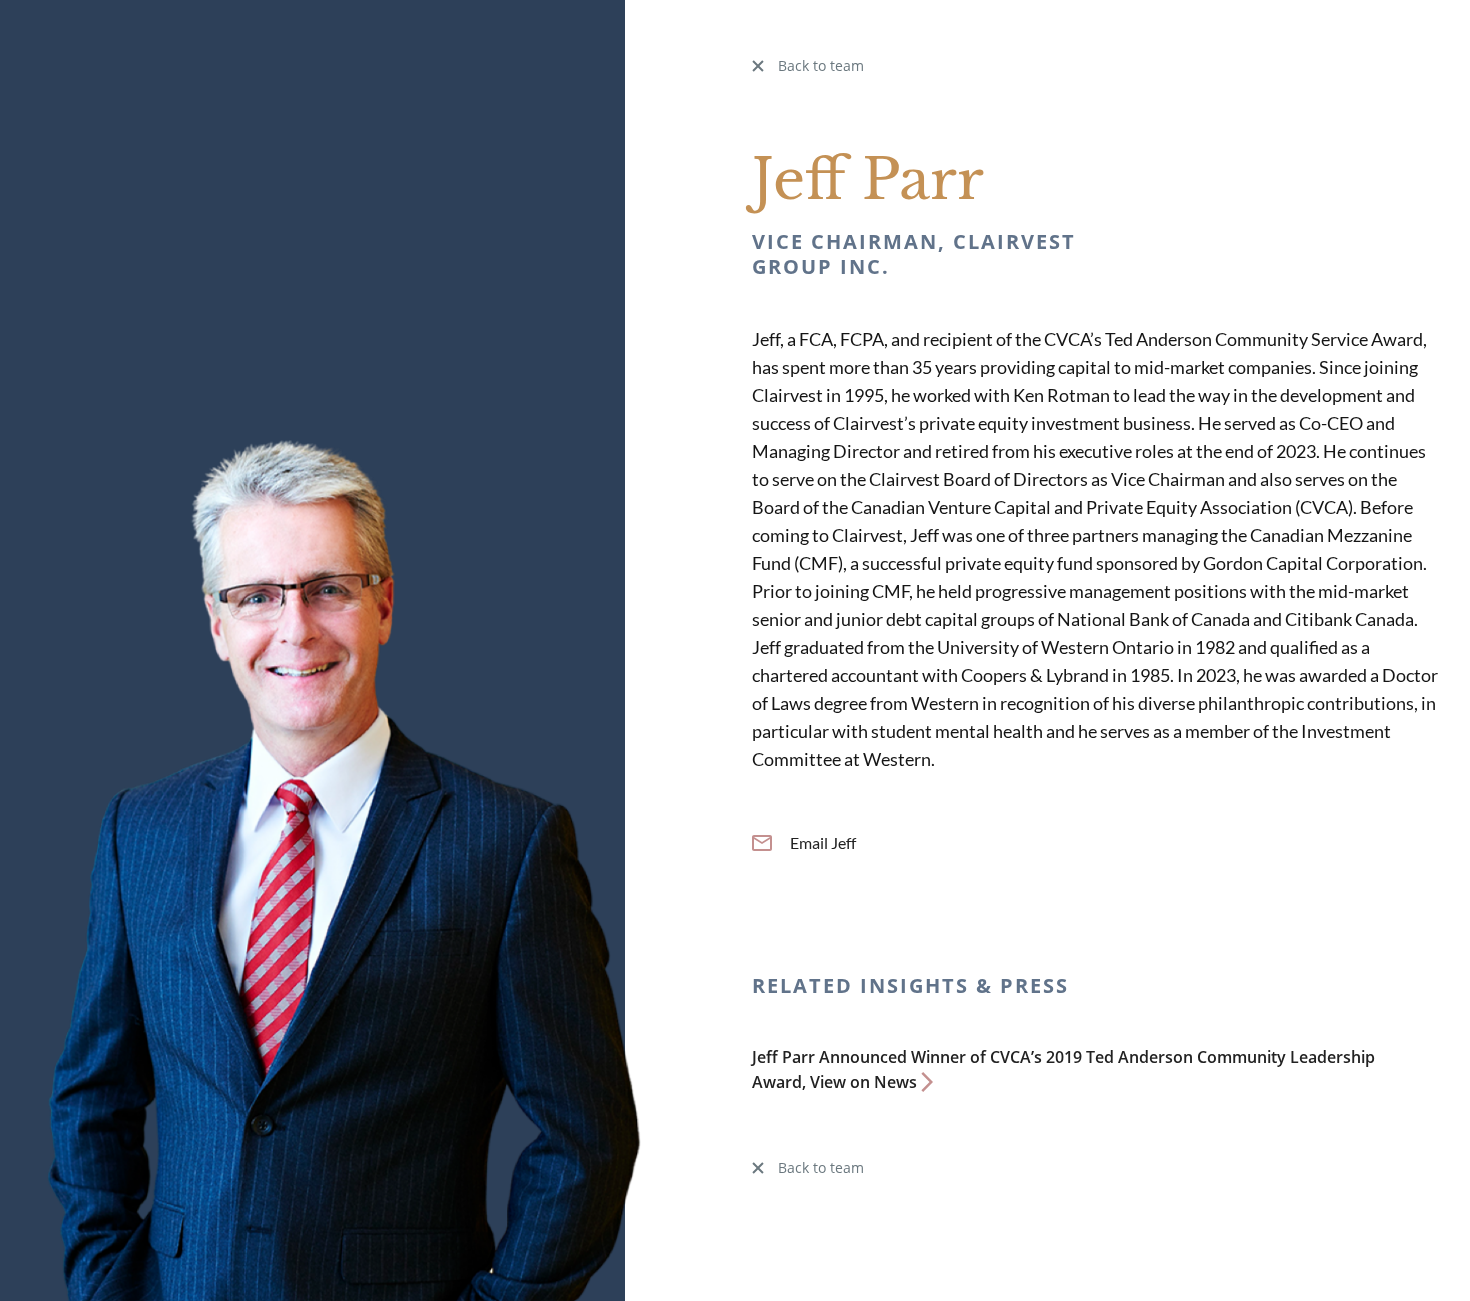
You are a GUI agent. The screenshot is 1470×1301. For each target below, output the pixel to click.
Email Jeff (823, 842)
